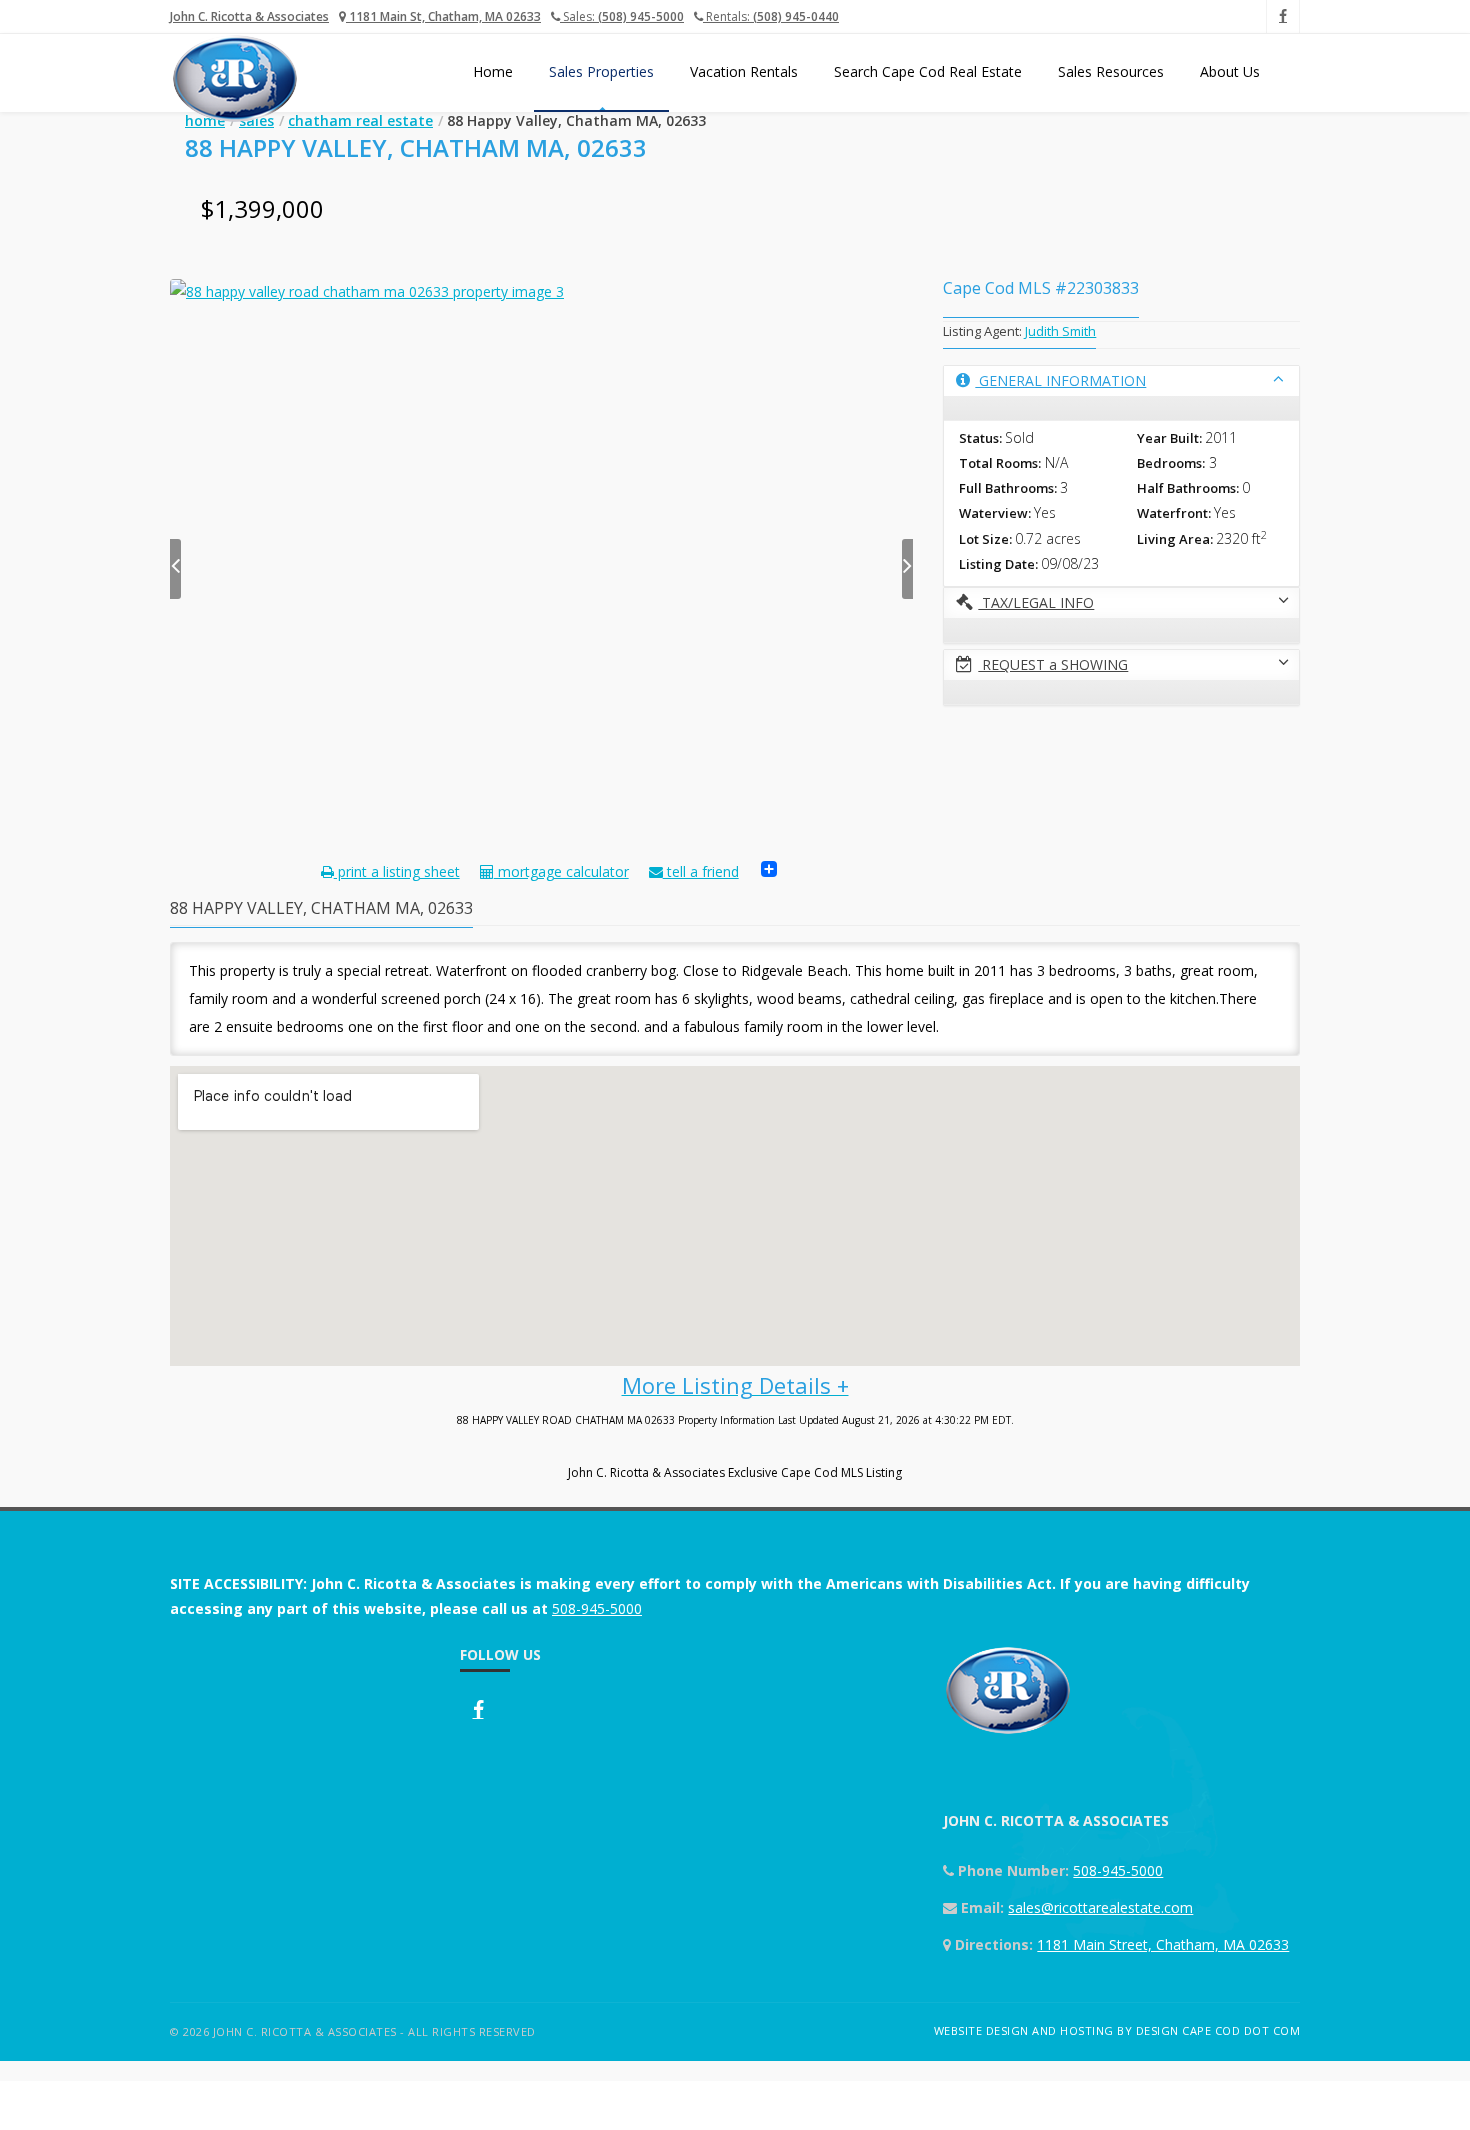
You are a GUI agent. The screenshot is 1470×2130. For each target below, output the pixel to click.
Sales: (622, 16)
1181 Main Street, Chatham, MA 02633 (1163, 1944)
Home (493, 71)
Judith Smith (1060, 331)
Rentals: (771, 16)
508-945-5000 (597, 1608)
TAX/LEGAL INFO (1036, 602)
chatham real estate (360, 120)
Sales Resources (1111, 71)
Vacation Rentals (744, 71)
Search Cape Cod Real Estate (928, 71)
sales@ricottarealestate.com (1100, 1907)
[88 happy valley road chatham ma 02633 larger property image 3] (541, 554)
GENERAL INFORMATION (1060, 380)
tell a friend (701, 871)
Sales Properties (601, 71)
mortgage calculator (561, 871)
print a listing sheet (397, 871)
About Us (1230, 71)
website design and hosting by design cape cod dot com (1117, 2030)
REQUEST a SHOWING (1053, 664)
